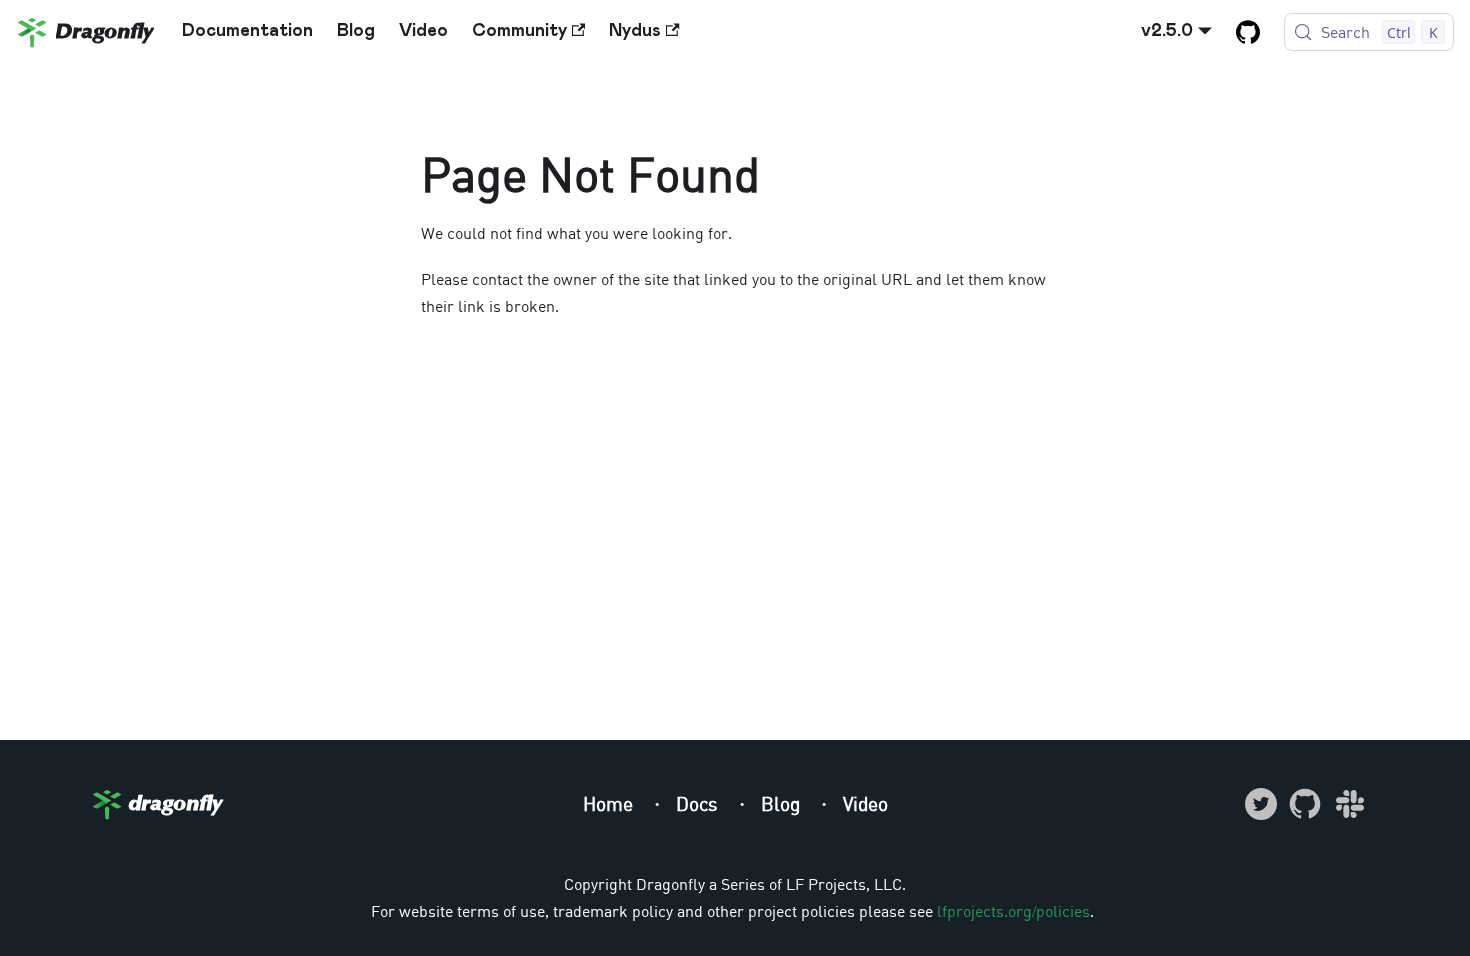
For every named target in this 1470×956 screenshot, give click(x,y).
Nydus (635, 31)
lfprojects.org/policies (1013, 911)
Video (423, 31)
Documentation (247, 31)
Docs (699, 803)
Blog (356, 31)
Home (610, 803)
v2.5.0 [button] (1167, 31)
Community (519, 31)
